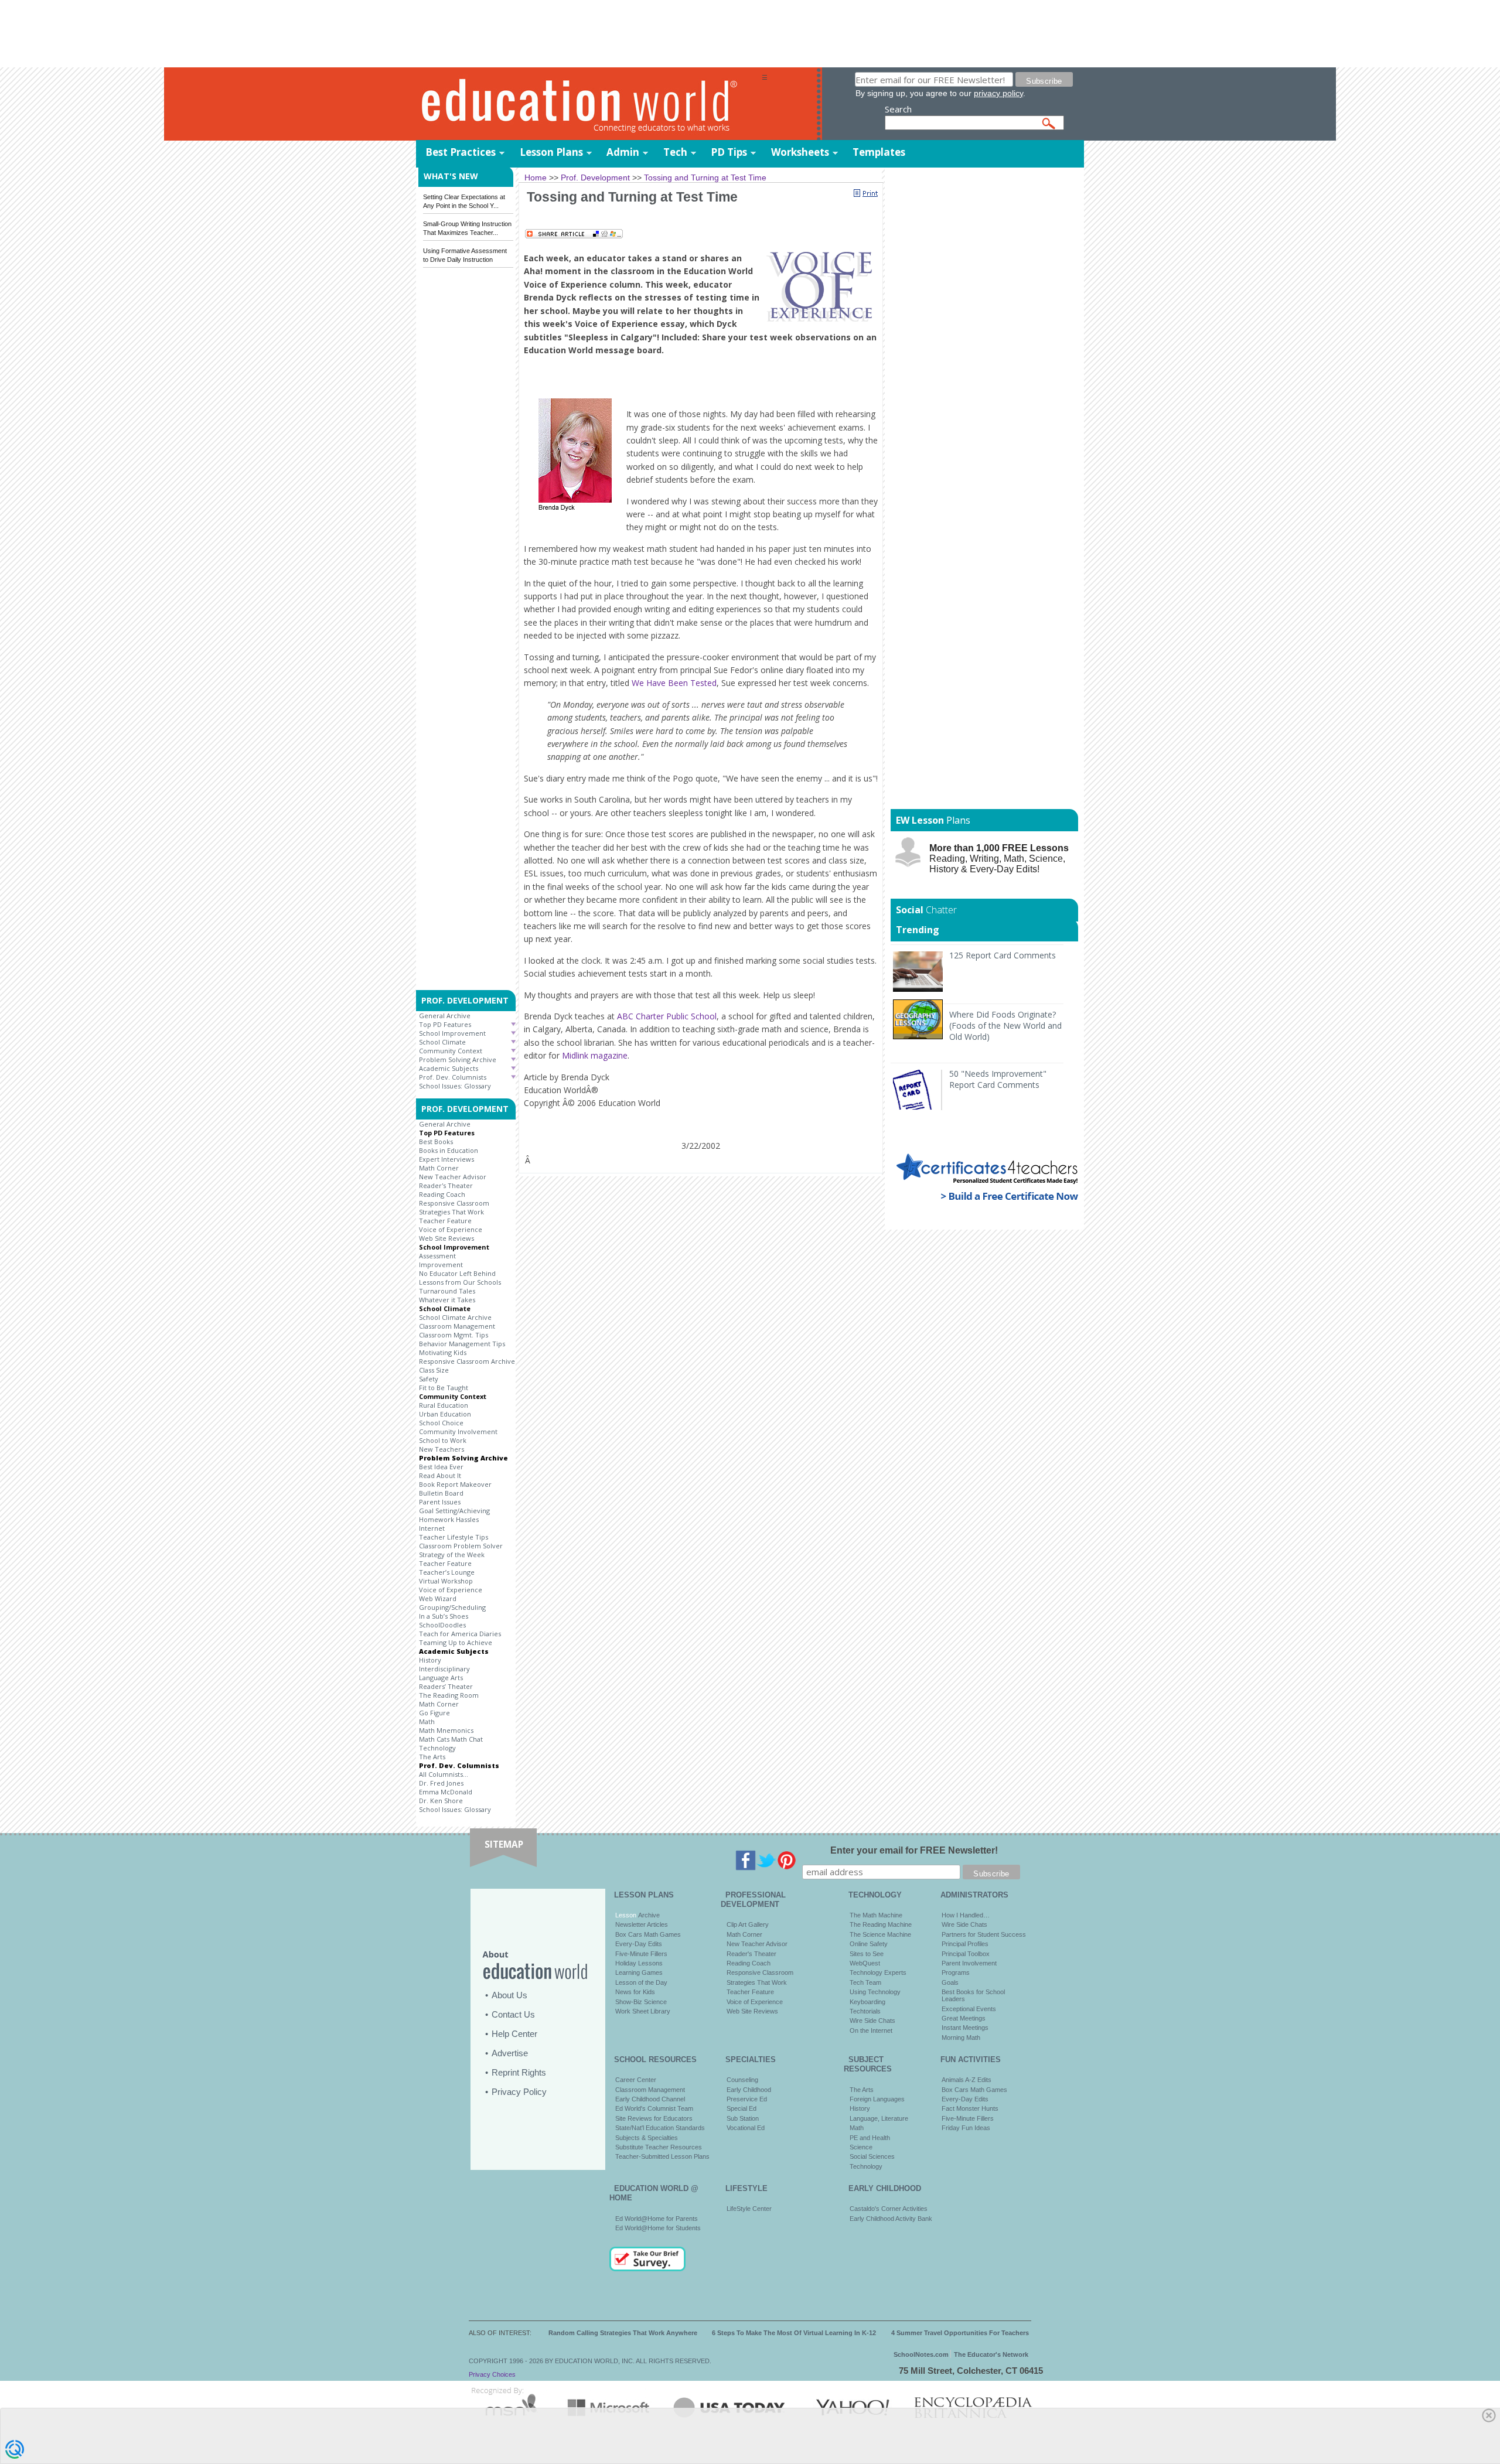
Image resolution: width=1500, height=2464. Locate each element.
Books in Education (449, 1150)
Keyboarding (867, 2002)
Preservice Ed (747, 2099)
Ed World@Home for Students (658, 2228)
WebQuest (865, 1963)
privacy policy (998, 93)
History (430, 1660)
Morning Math (961, 2038)
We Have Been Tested (674, 683)
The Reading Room (449, 1695)
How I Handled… (966, 1915)
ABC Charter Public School (667, 1016)
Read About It (440, 1475)
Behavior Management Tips (462, 1344)
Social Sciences (872, 2156)
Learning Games (639, 1972)
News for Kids (635, 1992)
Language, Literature (879, 2118)
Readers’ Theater (446, 1686)
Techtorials (865, 2011)
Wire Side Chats (872, 2021)
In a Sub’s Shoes (444, 1616)
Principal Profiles (965, 1944)
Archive (648, 1915)
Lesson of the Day (641, 1982)
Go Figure (434, 1713)
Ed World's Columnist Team (654, 2108)
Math (427, 1721)
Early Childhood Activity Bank (891, 2219)
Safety (429, 1379)
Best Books (436, 1141)
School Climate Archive (455, 1317)
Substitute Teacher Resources (659, 2147)
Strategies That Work (451, 1212)
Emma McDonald (446, 1792)
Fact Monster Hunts (970, 2108)
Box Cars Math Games (648, 1934)
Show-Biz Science (641, 2002)
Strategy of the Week (452, 1554)
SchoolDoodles (442, 1625)
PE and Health (870, 2138)
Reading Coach (442, 1194)
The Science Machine (880, 1934)
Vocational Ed (746, 2128)
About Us (509, 1995)
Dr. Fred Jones (441, 1783)
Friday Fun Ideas (966, 2128)
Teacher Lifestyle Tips (454, 1537)
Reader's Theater (446, 1185)
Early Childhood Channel (650, 2099)
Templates (879, 152)
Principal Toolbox (966, 1954)
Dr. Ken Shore (441, 1801)
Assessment (437, 1256)
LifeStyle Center (749, 2209)
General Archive (445, 1016)
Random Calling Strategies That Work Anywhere (623, 2333)
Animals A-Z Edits (967, 2080)
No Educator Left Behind (457, 1273)
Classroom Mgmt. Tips (454, 1335)
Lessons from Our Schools (460, 1282)
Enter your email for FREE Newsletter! (914, 1850)
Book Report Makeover (455, 1484)
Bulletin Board (441, 1493)
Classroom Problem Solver (461, 1546)
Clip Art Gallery (748, 1924)
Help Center (514, 2034)
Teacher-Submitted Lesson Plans (662, 2156)
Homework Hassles (449, 1519)
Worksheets (800, 152)
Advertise (510, 2053)
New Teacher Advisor (453, 1177)
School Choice (441, 1423)
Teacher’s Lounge (447, 1572)
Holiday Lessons (639, 1963)
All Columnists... (444, 1774)
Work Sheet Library (643, 2011)
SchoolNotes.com (921, 2354)
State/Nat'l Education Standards (660, 2128)
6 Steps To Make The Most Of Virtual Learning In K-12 (794, 2333)
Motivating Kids (443, 1352)
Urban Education (445, 1414)
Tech (675, 152)
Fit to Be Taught (444, 1388)
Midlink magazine (595, 1055)
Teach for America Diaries (460, 1634)
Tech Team (865, 1982)
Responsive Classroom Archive (467, 1361)
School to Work (443, 1440)
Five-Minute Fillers (641, 1954)
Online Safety (869, 1944)
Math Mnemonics (446, 1730)
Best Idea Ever (441, 1467)
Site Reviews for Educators (654, 2118)
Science (861, 2147)
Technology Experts (878, 1972)
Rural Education (444, 1405)
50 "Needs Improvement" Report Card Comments (998, 1079)
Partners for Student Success (984, 1934)
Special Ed (742, 2108)
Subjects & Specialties (647, 2138)
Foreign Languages (877, 2099)
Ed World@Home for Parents (657, 2219)
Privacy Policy (519, 2092)
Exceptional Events (969, 2009)
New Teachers (442, 1449)
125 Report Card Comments (1003, 955)
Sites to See (867, 1954)
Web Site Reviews (446, 1238)
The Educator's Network (991, 2354)
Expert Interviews (446, 1159)
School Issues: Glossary (455, 1086)
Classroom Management (457, 1326)
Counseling (742, 2080)
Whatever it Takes (447, 1300)
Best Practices (461, 152)
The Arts (432, 1757)
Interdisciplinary (444, 1669)
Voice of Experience (451, 1229)
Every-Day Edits (639, 1944)
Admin (623, 152)
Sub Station (743, 2118)
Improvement (441, 1265)
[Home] (589, 105)
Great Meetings (964, 2018)
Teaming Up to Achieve (456, 1642)
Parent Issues (440, 1502)
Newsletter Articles (642, 1924)
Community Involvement (458, 1431)
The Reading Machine (881, 1924)
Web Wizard (438, 1598)
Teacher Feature (445, 1221)
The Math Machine (876, 1915)
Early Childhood (749, 2090)
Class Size (434, 1370)
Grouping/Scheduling (452, 1607)
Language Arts (441, 1678)
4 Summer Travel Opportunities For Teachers (960, 2333)
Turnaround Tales (447, 1291)
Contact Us (513, 2014)
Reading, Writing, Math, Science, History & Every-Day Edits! (999, 859)
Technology (437, 1748)
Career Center (636, 2080)
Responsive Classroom (454, 1203)
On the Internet (871, 2030)
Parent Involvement (969, 1963)
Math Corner (439, 1168)
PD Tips (729, 152)
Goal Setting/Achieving (454, 1511)
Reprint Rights (519, 2072)
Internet (432, 1528)
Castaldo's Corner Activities (889, 2209)
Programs (956, 1972)
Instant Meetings (965, 2028)
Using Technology (875, 1992)
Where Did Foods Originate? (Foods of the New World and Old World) (1005, 1025)
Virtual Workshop (446, 1581)
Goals (950, 1982)
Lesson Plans (551, 152)
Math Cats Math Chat (451, 1739)
